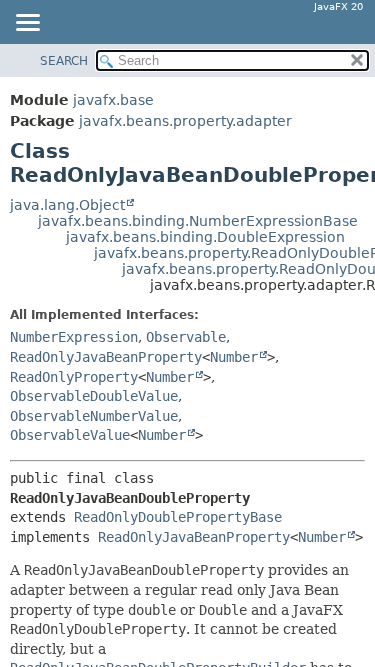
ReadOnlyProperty (74, 377)
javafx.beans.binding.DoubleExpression (205, 237)
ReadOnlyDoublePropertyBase (178, 517)
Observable (186, 337)
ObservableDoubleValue (94, 396)
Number (234, 357)
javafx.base (113, 100)
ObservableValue (70, 435)
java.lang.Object (67, 205)
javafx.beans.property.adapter (185, 121)
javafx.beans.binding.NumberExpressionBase (198, 221)
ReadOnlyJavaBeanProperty (106, 357)
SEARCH (64, 61)
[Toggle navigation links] (27, 24)
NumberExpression (74, 337)
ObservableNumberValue (94, 416)
